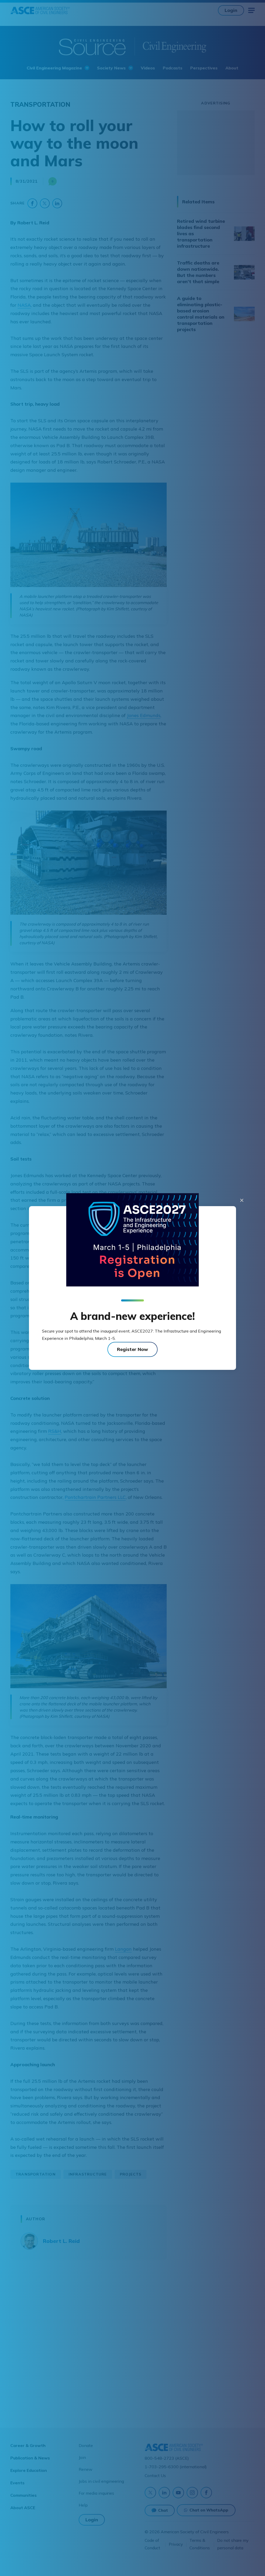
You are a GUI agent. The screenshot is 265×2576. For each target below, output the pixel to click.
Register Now (132, 1349)
